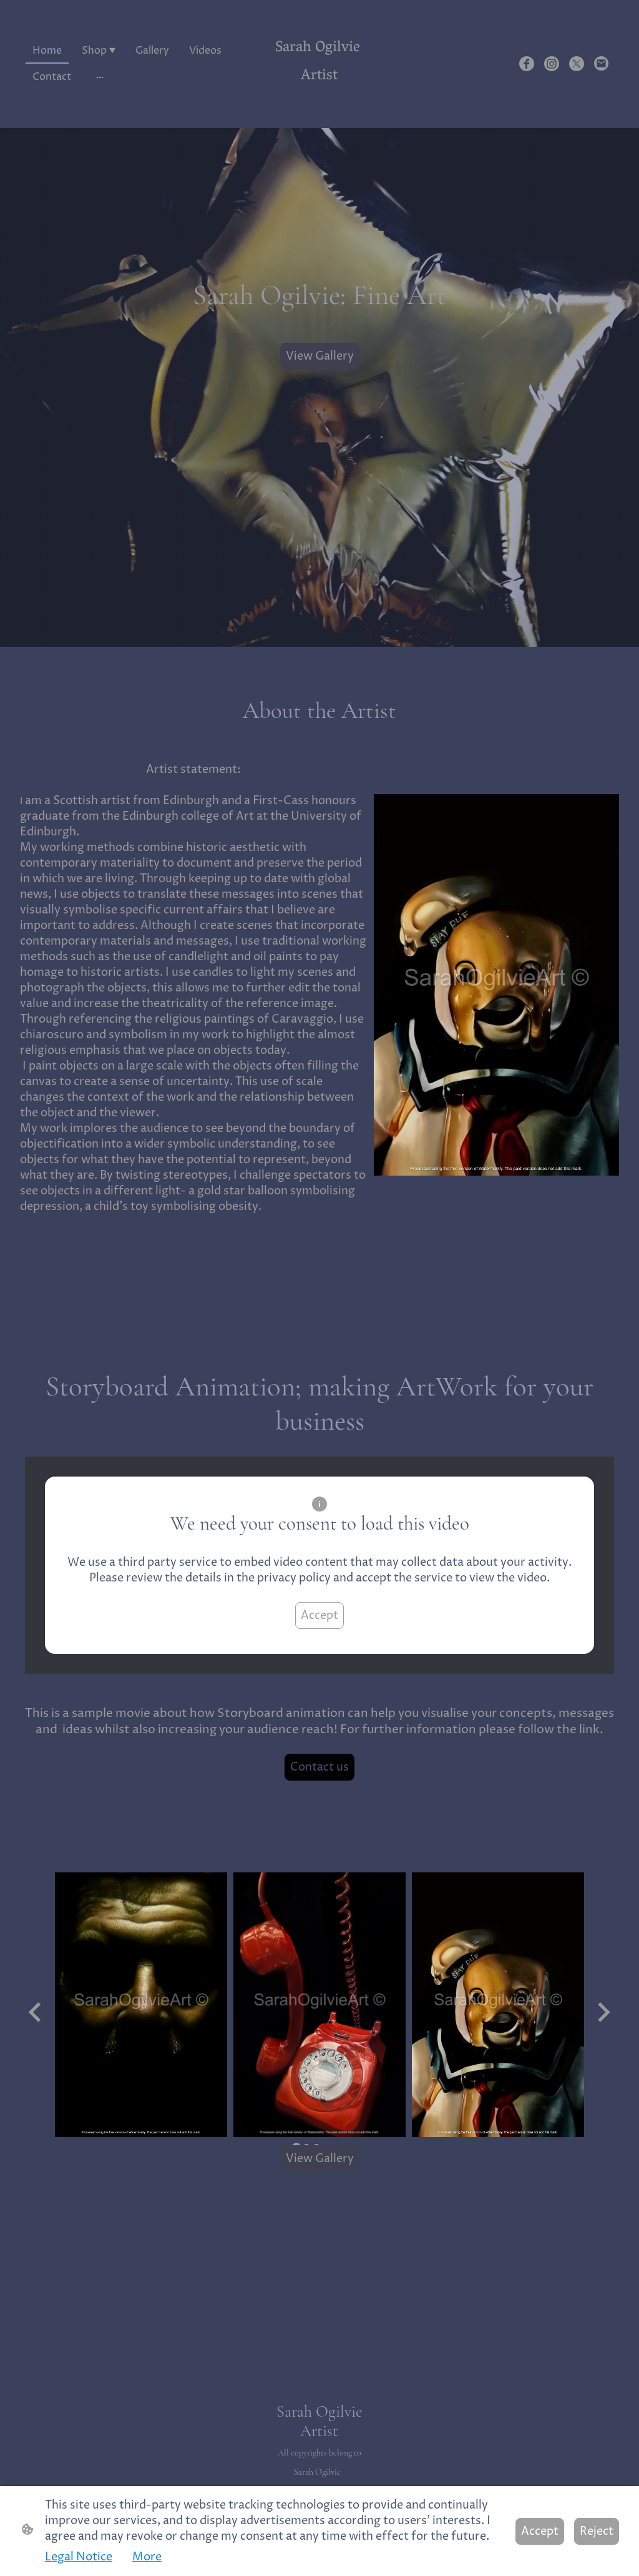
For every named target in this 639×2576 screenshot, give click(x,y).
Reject (597, 2531)
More (147, 2557)
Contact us (319, 1767)
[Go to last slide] (36, 2013)
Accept (319, 1615)
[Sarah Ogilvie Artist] (319, 103)
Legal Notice (79, 2557)
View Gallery (320, 356)
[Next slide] (602, 2013)
